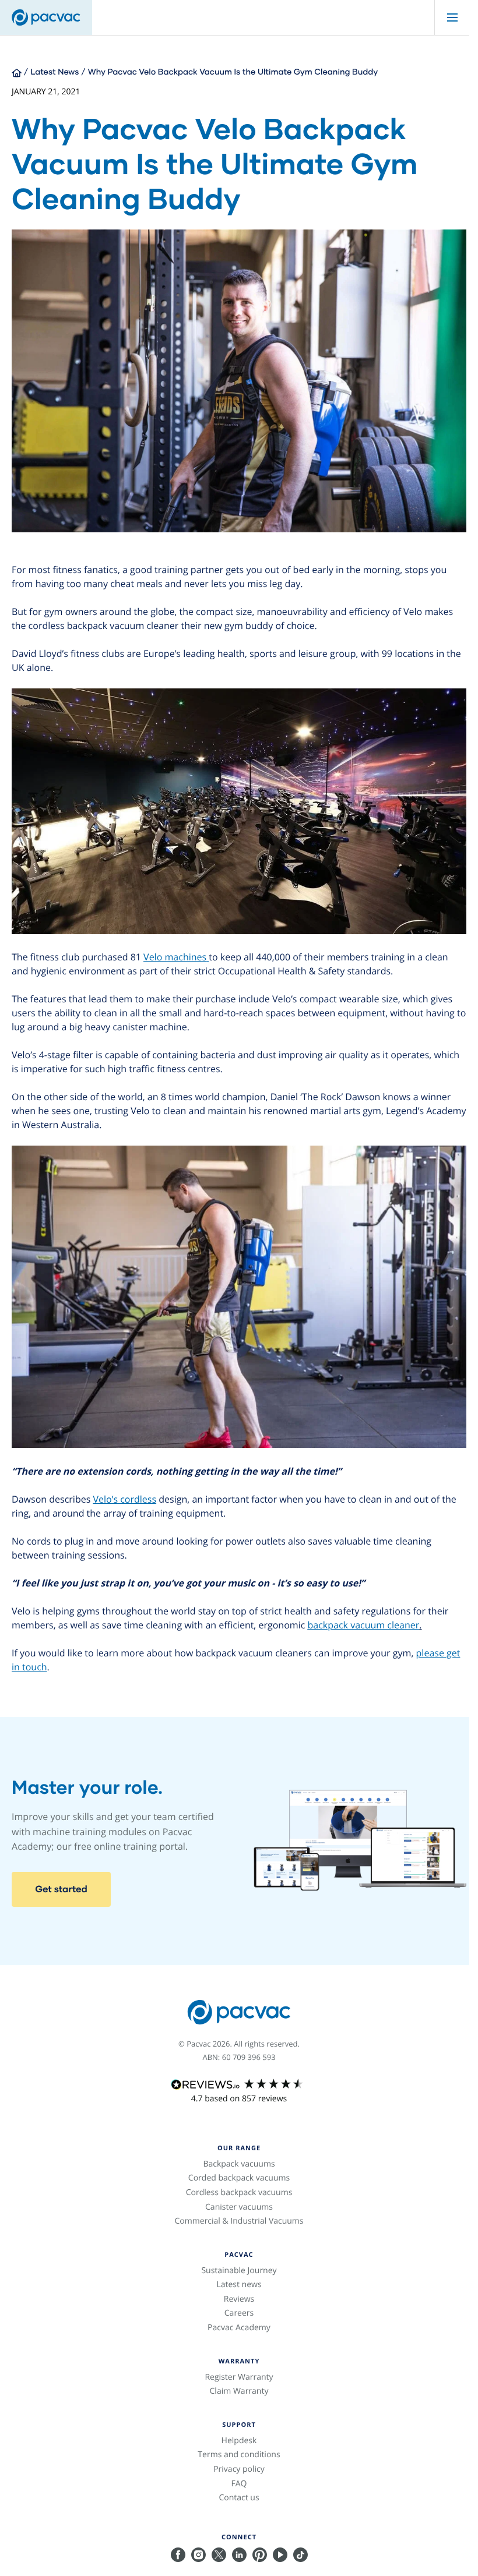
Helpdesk (239, 2441)
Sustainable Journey (239, 2271)
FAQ (239, 2484)
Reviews (239, 2299)
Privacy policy (239, 2469)
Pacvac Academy (239, 2328)
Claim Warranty (239, 2391)
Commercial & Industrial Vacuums (239, 2221)
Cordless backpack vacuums (239, 2192)
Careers (239, 2313)
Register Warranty (239, 2377)
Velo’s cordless (124, 1499)
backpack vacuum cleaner (364, 1625)
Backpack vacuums (239, 2164)
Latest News (55, 71)
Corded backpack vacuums (239, 2178)
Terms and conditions (239, 2455)
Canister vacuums (239, 2207)
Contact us (239, 2498)
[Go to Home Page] (17, 71)
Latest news (239, 2285)
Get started (61, 1889)
